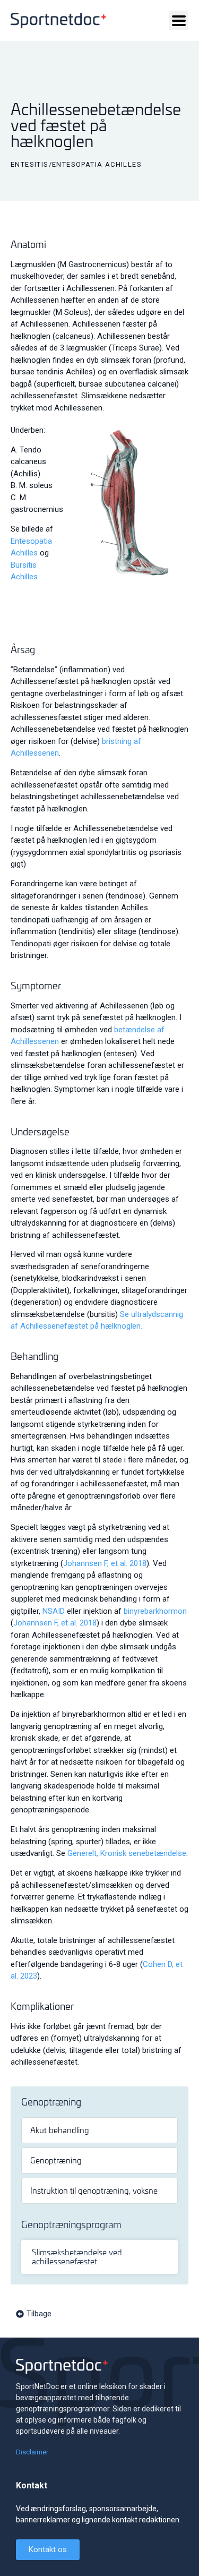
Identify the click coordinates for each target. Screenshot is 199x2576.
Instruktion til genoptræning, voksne (94, 2190)
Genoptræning (56, 2160)
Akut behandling (60, 2130)
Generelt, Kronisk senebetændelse (127, 1853)
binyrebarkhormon (155, 1611)
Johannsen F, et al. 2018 (105, 1563)
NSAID (54, 1611)
